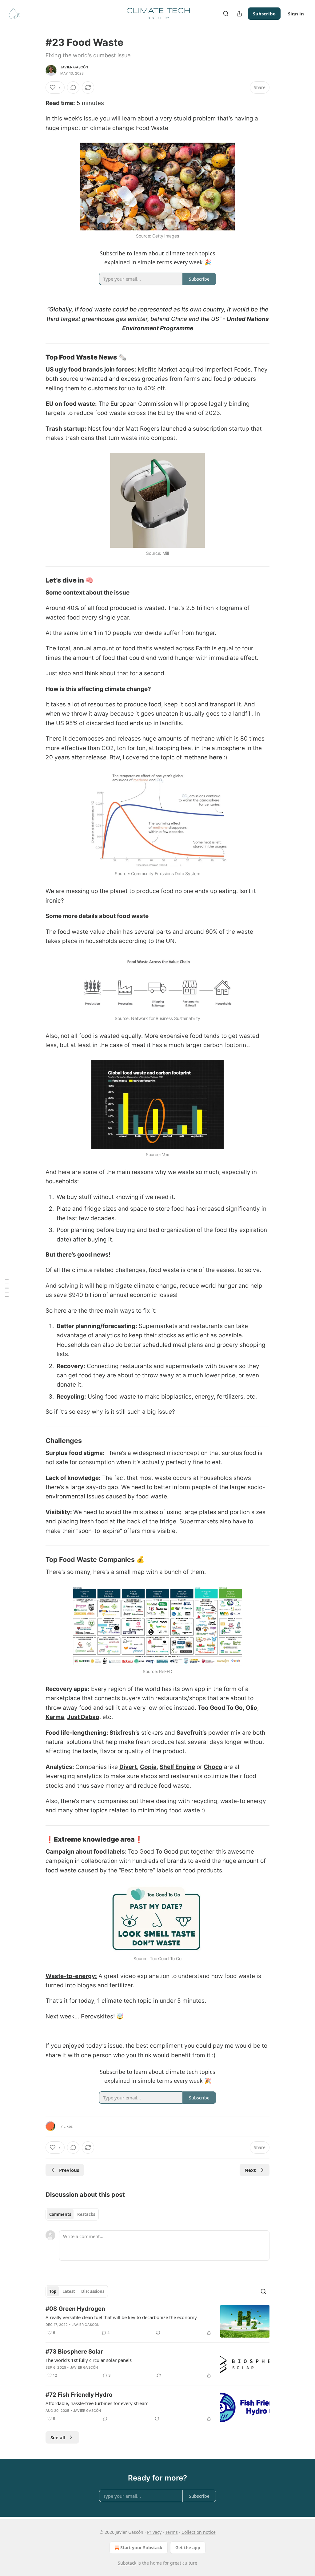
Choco (213, 1767)
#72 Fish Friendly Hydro (79, 2395)
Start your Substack (141, 2548)
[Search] (226, 14)
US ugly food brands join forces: (91, 370)
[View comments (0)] (73, 87)
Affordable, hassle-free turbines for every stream (97, 2403)
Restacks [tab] (86, 2214)
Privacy (154, 2532)
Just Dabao (83, 1717)
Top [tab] (53, 2291)
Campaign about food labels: (86, 1852)
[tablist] (72, 2214)
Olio (251, 1708)
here (216, 757)
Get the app (188, 2548)
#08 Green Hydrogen (75, 2309)
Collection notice (199, 2532)
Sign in (296, 14)
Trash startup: (66, 429)
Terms (171, 2532)
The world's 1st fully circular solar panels (89, 2360)
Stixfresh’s (125, 1733)
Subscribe (264, 14)
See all (58, 2437)
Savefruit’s (192, 1733)
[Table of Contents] (7, 1288)
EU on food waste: (71, 404)
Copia (148, 1767)
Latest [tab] (69, 2291)
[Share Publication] (239, 14)
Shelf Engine (177, 1767)
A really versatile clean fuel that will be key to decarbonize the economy (121, 2317)
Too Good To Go (220, 1708)
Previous (69, 2170)
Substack (127, 2563)
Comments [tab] (60, 2214)
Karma (55, 1717)
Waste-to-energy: (71, 1976)
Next (250, 2170)
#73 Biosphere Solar (74, 2352)
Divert (128, 1767)
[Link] (37, 357)
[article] (157, 2321)
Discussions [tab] (93, 2291)
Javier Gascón (74, 67)
